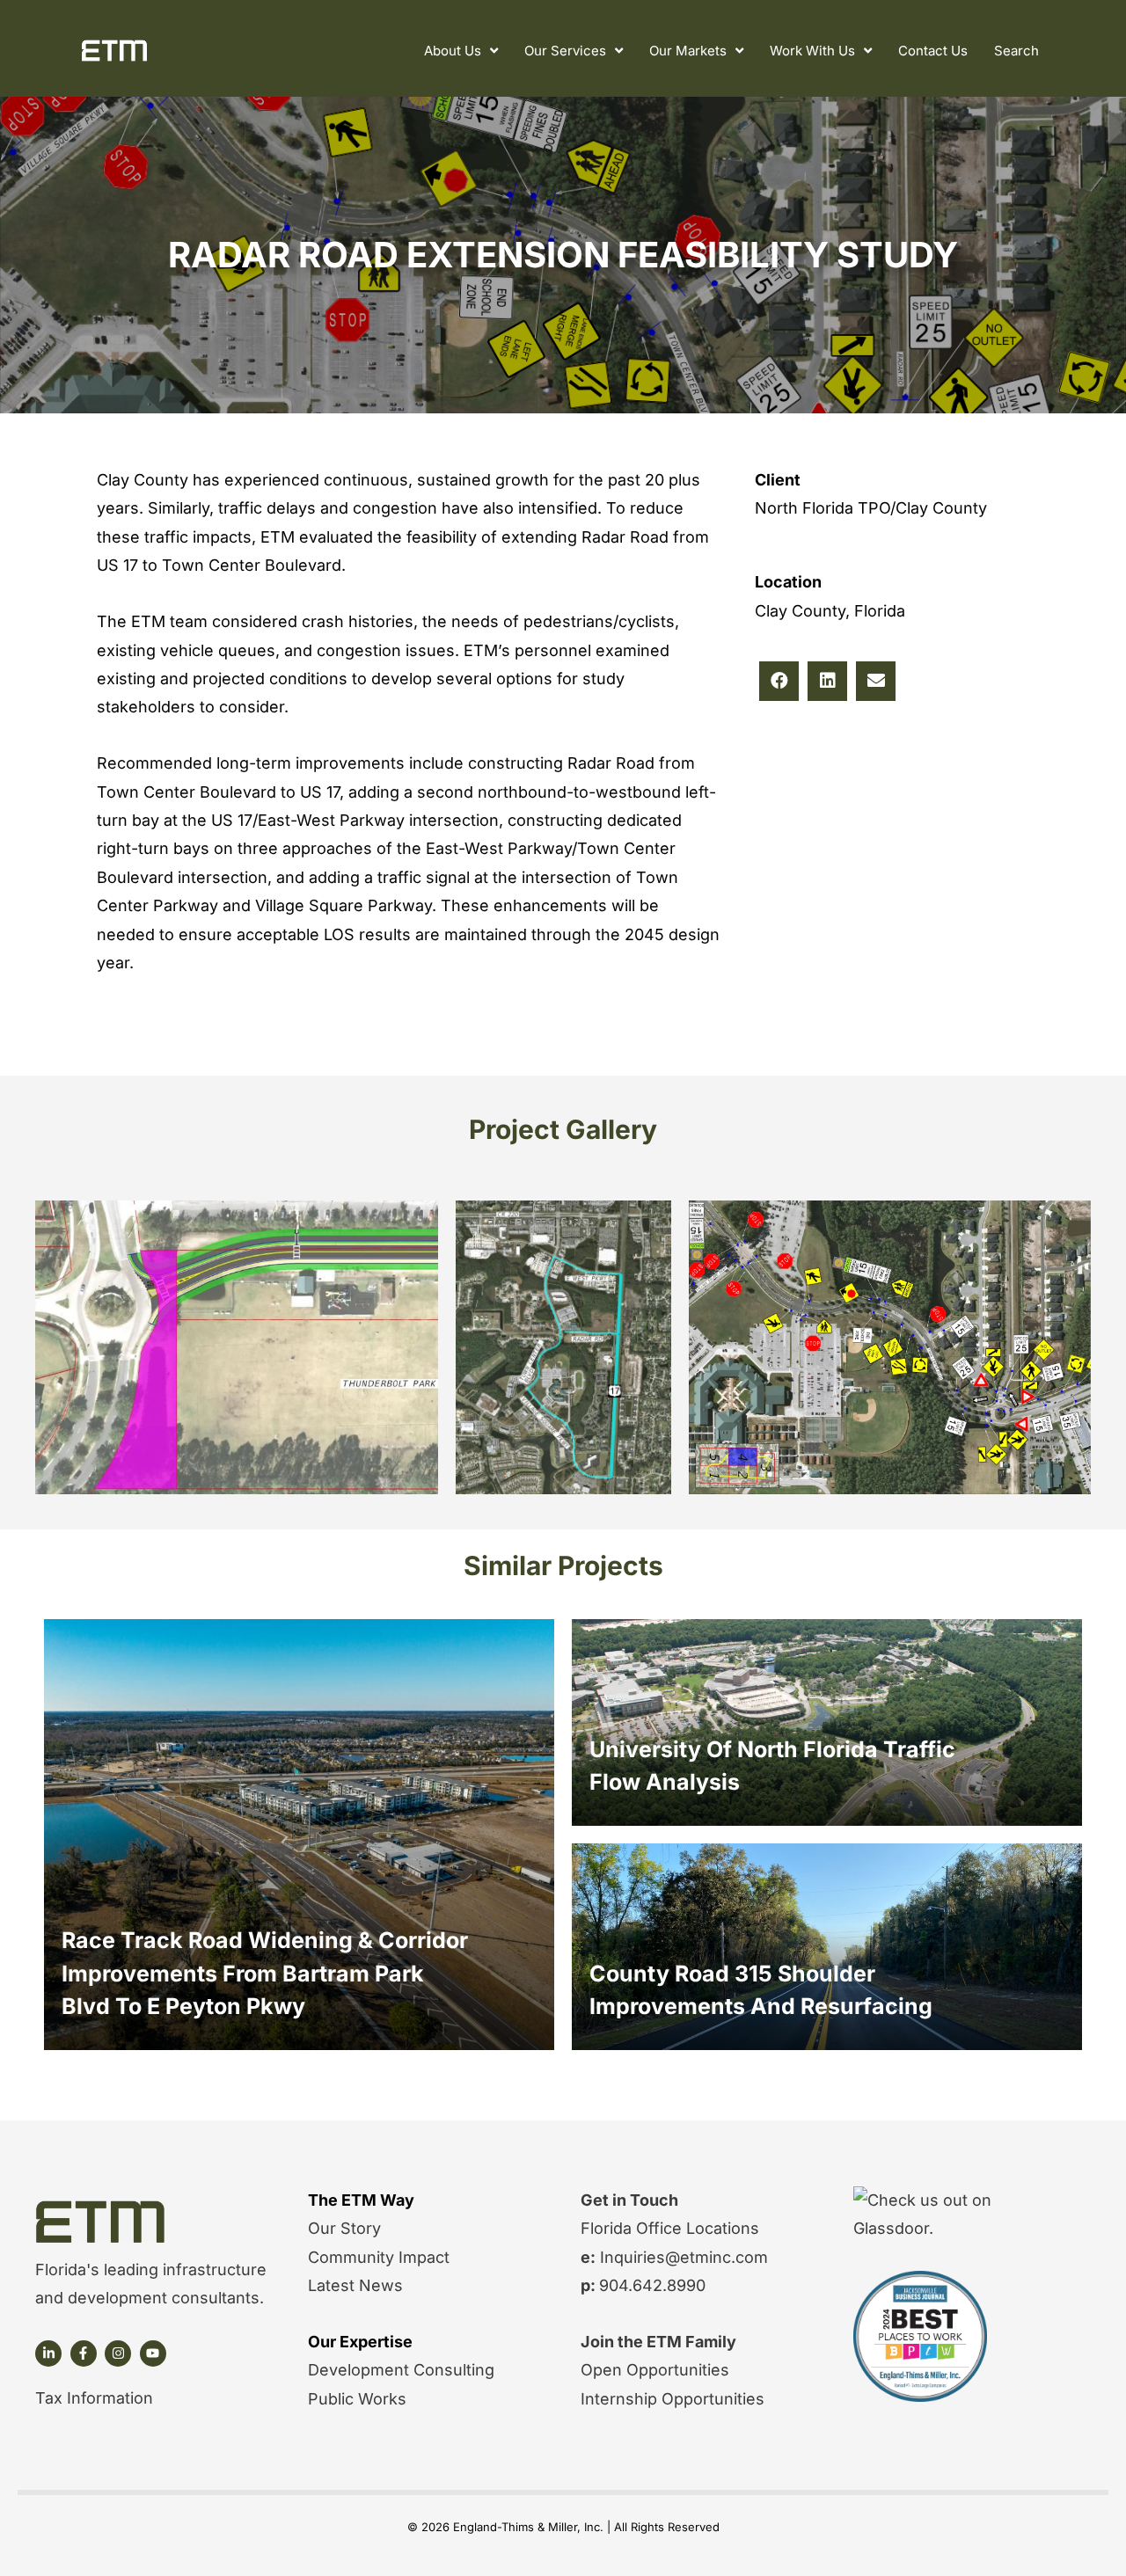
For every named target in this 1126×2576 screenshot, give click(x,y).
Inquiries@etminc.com (682, 2257)
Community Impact (379, 2257)
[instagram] (120, 2353)
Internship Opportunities (673, 2399)
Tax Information (94, 2398)
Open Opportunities (655, 2370)
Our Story (344, 2228)
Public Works (357, 2399)
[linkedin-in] (51, 2353)
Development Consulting (401, 2370)
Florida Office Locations (670, 2228)
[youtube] (155, 2353)
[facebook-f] (86, 2353)
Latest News (355, 2285)
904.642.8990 (652, 2285)
